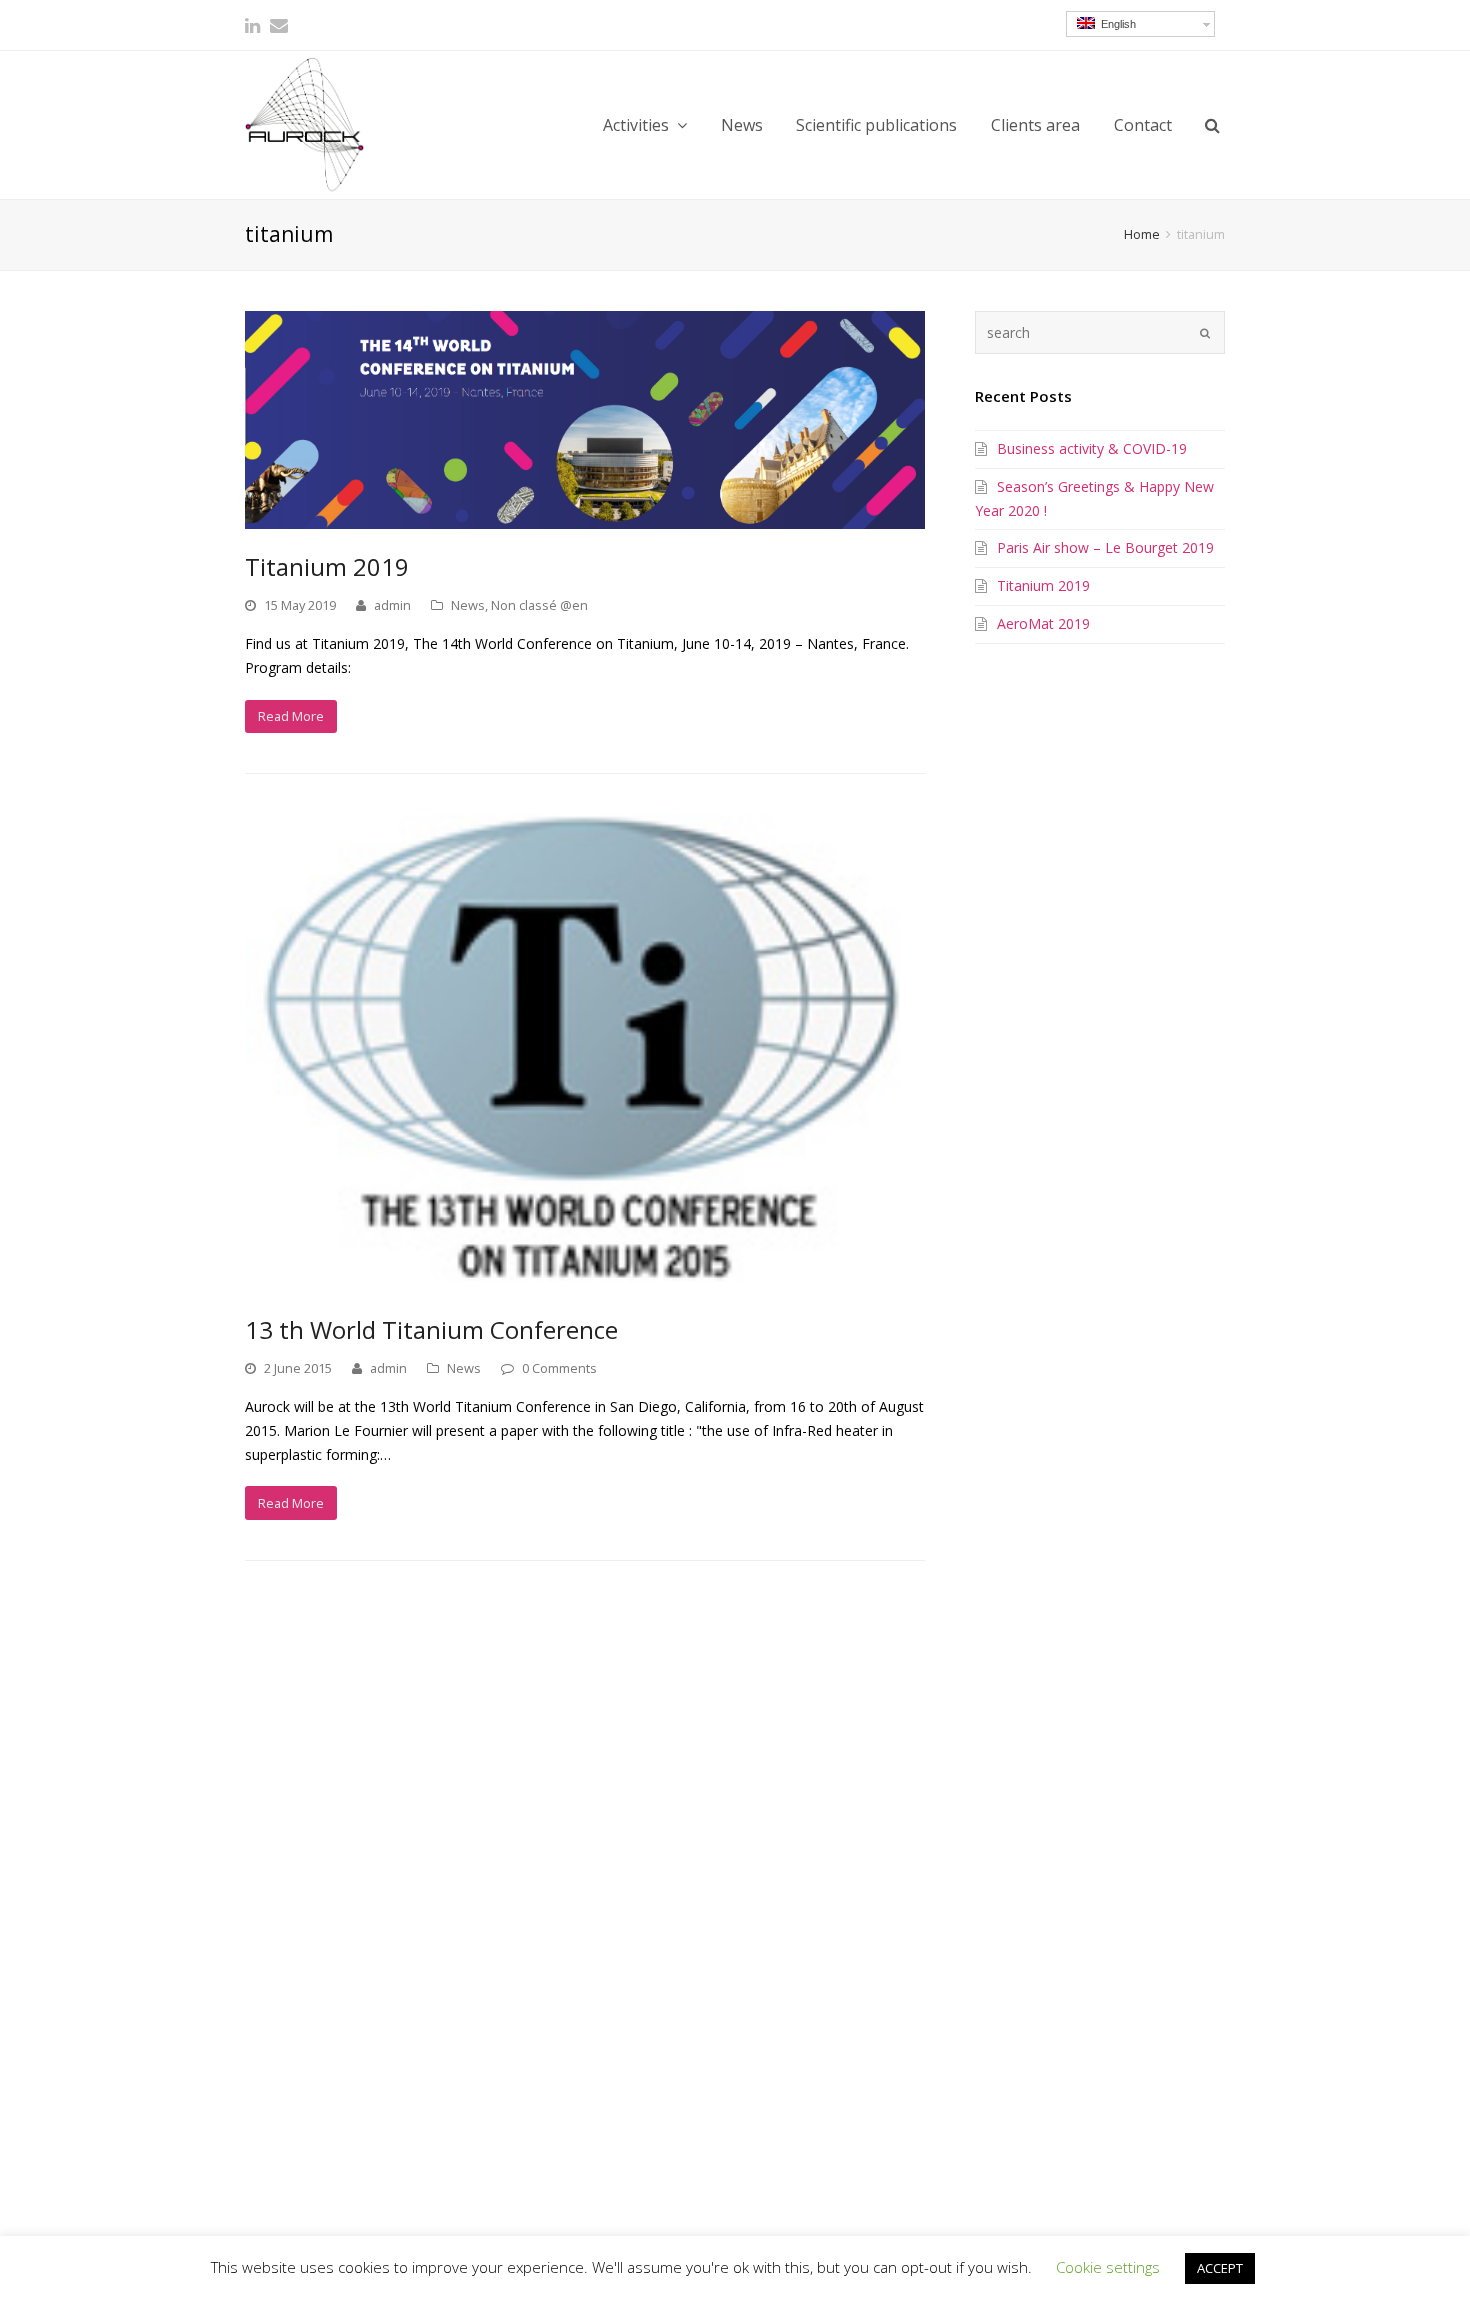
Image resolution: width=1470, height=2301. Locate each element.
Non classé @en (539, 605)
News (468, 605)
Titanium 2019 (327, 566)
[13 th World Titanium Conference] (585, 1053)
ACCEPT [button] (1220, 2268)
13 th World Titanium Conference (431, 1329)
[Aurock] (305, 124)
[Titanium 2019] (585, 420)
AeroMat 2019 (1043, 623)
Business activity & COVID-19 (1092, 448)
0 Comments (559, 1368)
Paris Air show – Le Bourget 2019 (1105, 547)
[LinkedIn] (252, 25)
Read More (291, 716)
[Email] (279, 25)
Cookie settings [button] (1108, 2267)
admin (392, 605)
